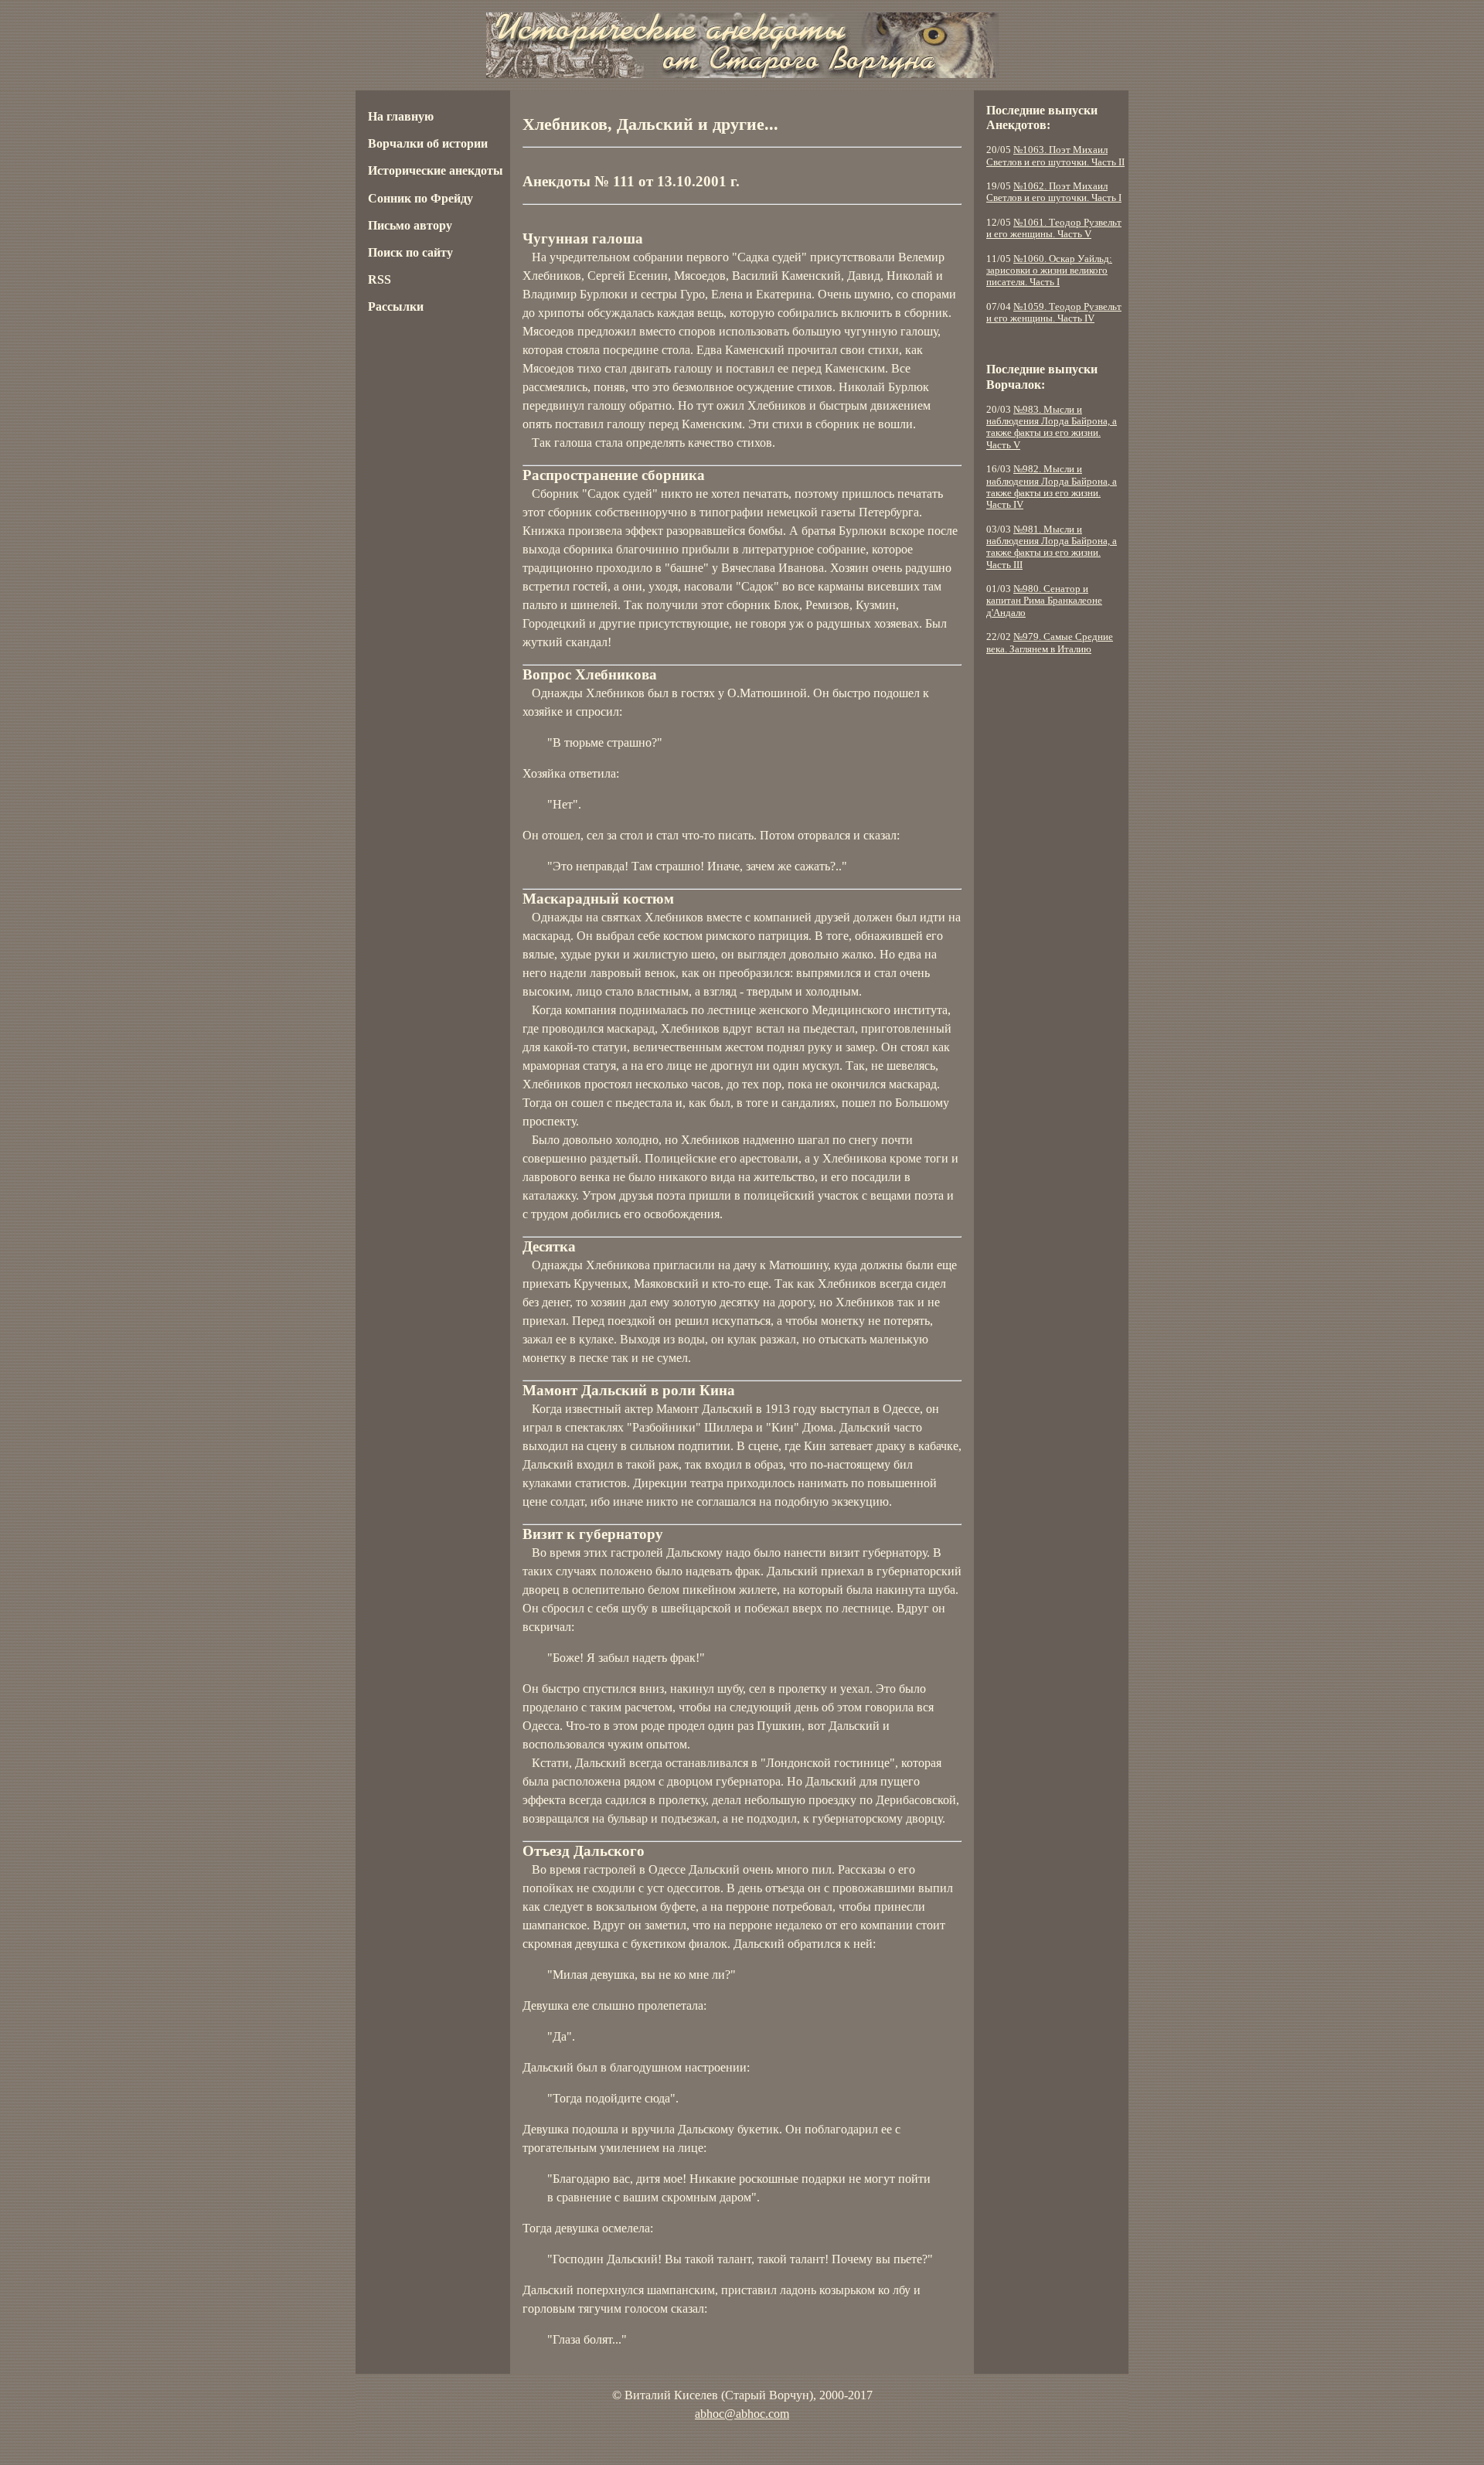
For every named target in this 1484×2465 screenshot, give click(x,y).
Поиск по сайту (410, 252)
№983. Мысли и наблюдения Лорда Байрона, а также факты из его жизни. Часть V (1052, 427)
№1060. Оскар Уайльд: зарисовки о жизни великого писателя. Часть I (1049, 271)
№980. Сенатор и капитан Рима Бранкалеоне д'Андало (1044, 601)
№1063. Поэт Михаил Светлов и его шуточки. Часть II (1055, 156)
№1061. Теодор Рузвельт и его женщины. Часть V (1054, 228)
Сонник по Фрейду (420, 198)
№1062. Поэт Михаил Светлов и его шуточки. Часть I (1054, 192)
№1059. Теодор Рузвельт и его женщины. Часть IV (1054, 313)
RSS (380, 279)
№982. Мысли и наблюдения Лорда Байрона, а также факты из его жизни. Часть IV (1052, 487)
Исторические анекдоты (436, 170)
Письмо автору (410, 225)
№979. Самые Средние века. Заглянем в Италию (1050, 643)
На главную (401, 116)
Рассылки (396, 306)
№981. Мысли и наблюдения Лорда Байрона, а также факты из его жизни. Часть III (1052, 547)
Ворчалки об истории (428, 143)
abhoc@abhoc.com (742, 2414)
